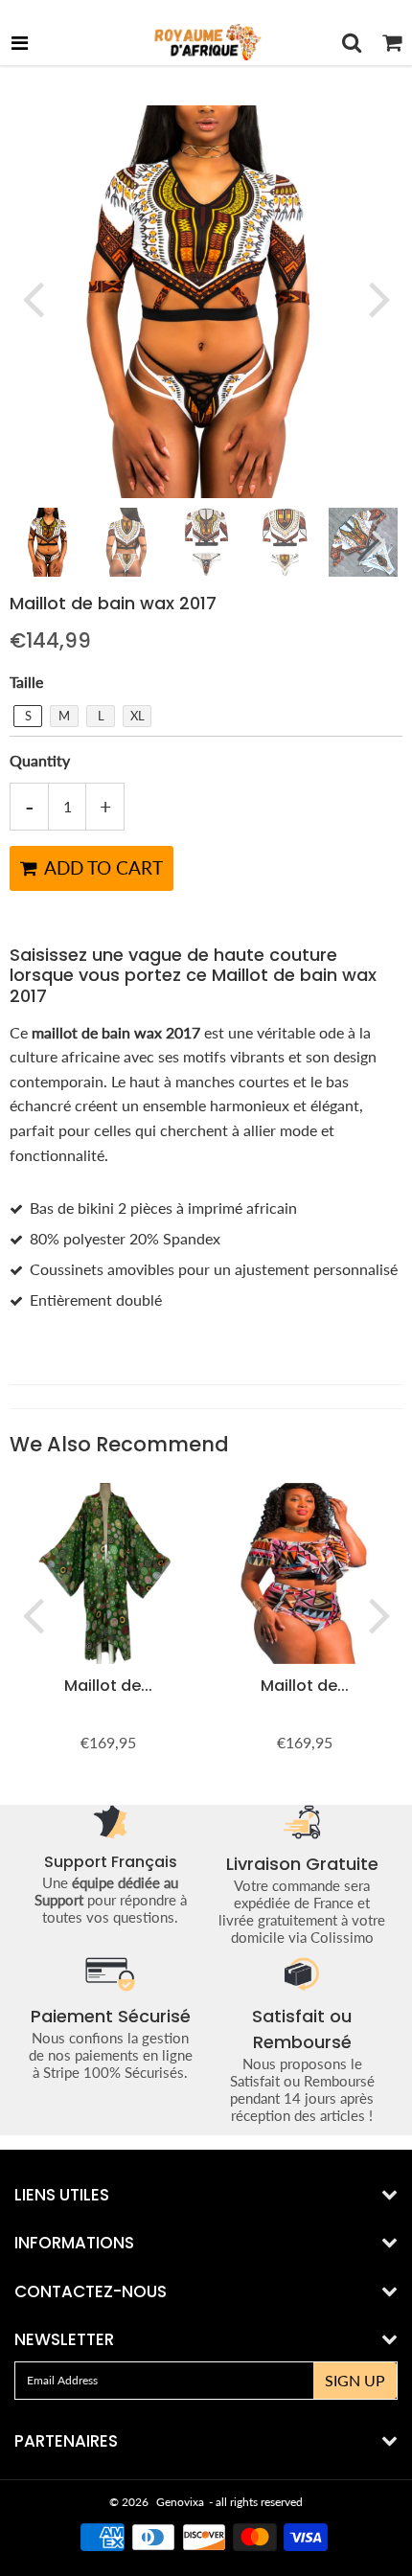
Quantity (40, 760)
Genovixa (180, 2502)
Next (379, 298)
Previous (33, 298)
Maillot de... (108, 1686)
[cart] (392, 42)
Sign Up (355, 2380)
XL (137, 716)
